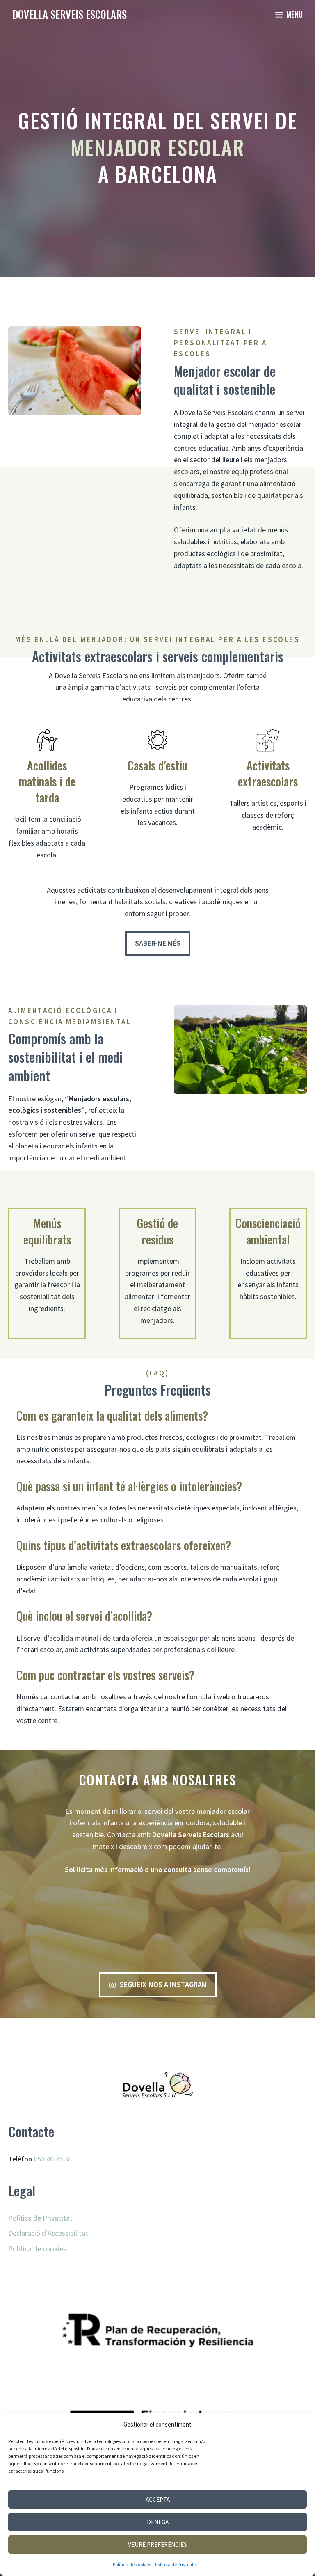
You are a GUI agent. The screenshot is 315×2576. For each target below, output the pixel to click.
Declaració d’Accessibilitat (48, 2233)
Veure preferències (157, 2545)
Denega (158, 2522)
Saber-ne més (158, 943)
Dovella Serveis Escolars (70, 14)
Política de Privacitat (177, 2564)
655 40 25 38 (53, 2159)
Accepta (158, 2499)
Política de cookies (132, 2564)
